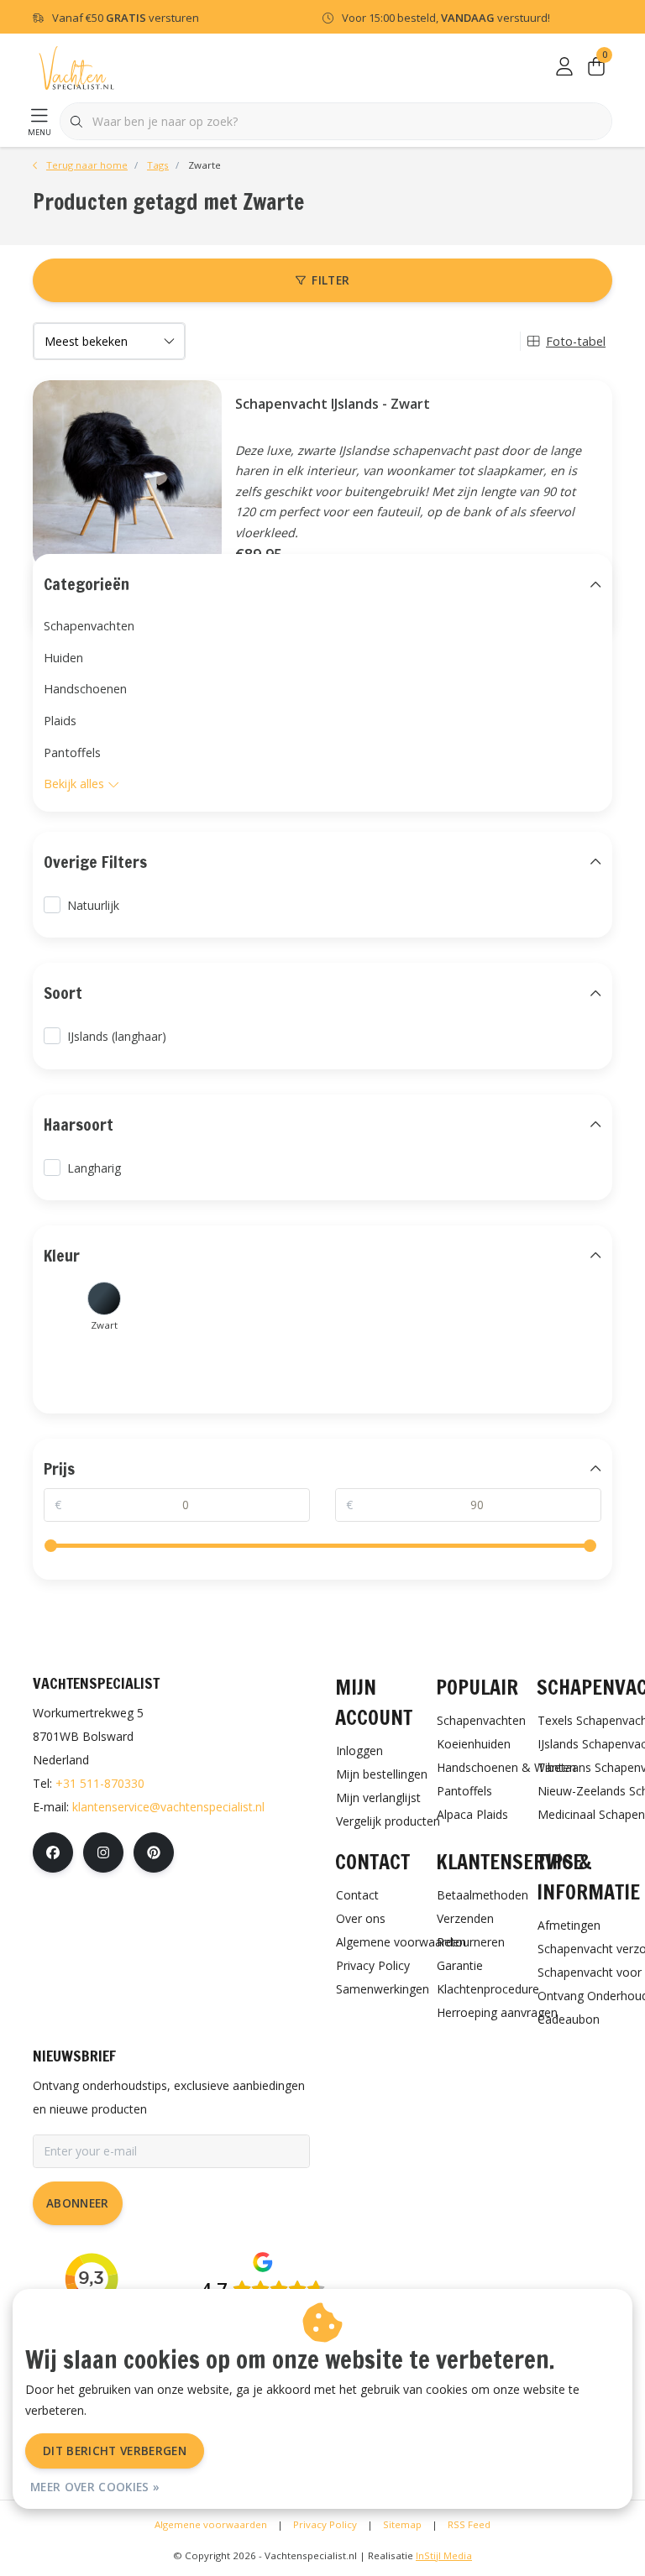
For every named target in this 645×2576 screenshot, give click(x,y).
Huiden (63, 658)
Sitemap (402, 2524)
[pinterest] (154, 1852)
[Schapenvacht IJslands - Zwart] (121, 475)
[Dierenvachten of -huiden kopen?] (76, 67)
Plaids (60, 721)
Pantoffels (72, 752)
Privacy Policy (325, 2524)
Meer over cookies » (95, 2487)
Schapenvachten (89, 626)
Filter (330, 280)
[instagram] (103, 1852)
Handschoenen (85, 689)
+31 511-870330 (100, 1783)
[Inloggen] (564, 67)
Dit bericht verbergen (115, 2451)
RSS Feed (469, 2524)
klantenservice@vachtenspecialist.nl (168, 1807)
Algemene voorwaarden (211, 2524)
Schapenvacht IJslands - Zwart (333, 404)
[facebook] (53, 1852)
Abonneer (78, 2203)
